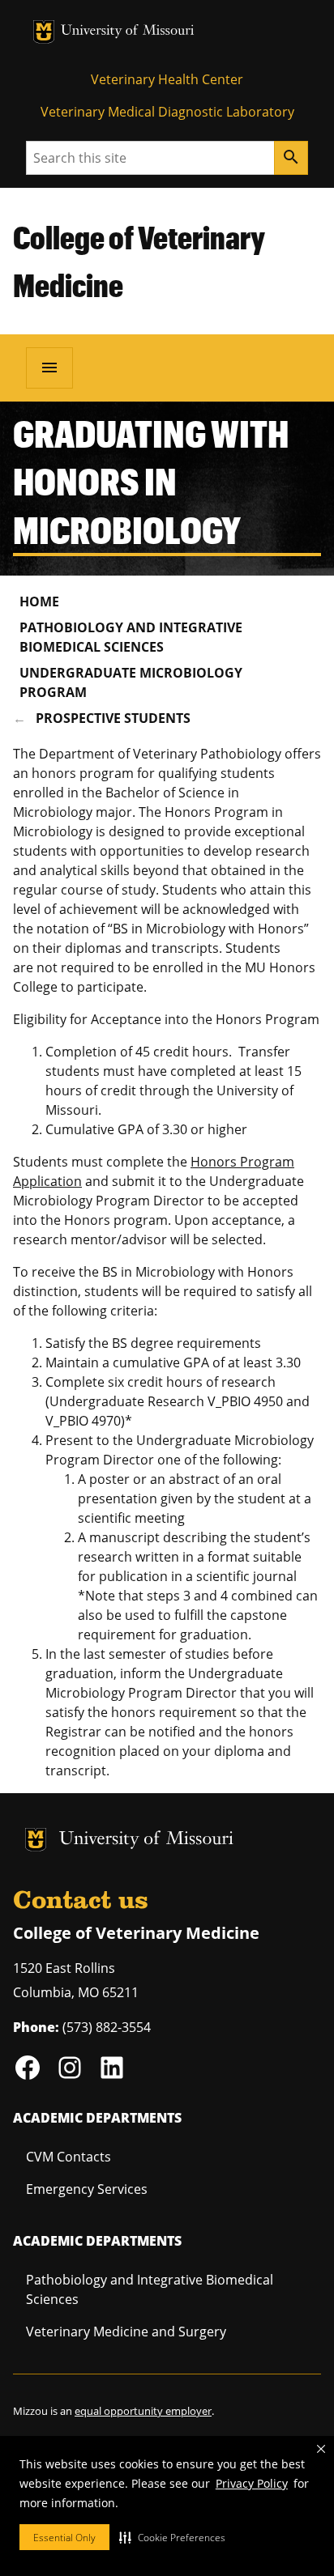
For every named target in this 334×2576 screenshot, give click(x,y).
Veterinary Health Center (167, 79)
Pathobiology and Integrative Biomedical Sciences (131, 637)
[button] (172, 2537)
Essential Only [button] (64, 2538)
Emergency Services (87, 2189)
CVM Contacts (69, 2157)
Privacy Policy (252, 2483)
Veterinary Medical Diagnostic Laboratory (167, 112)
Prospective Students (113, 718)
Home (39, 601)
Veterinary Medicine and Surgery (126, 2332)
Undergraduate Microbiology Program (131, 682)
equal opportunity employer (143, 2411)
